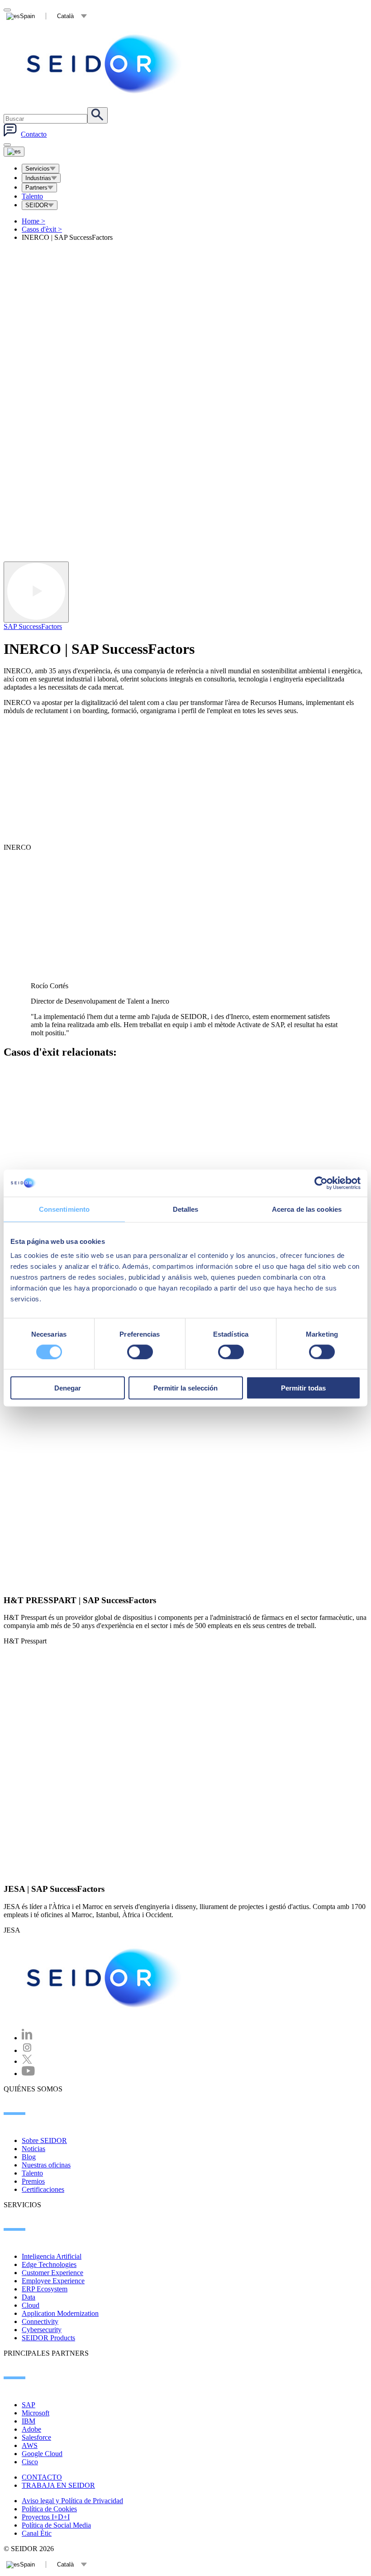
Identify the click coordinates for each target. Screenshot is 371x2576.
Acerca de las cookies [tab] (307, 1209)
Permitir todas (303, 1388)
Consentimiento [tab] (64, 1209)
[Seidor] (105, 1978)
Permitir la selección (185, 1388)
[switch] (140, 1352)
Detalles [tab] (186, 1209)
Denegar (68, 1388)
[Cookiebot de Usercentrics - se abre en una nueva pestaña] (321, 1183)
